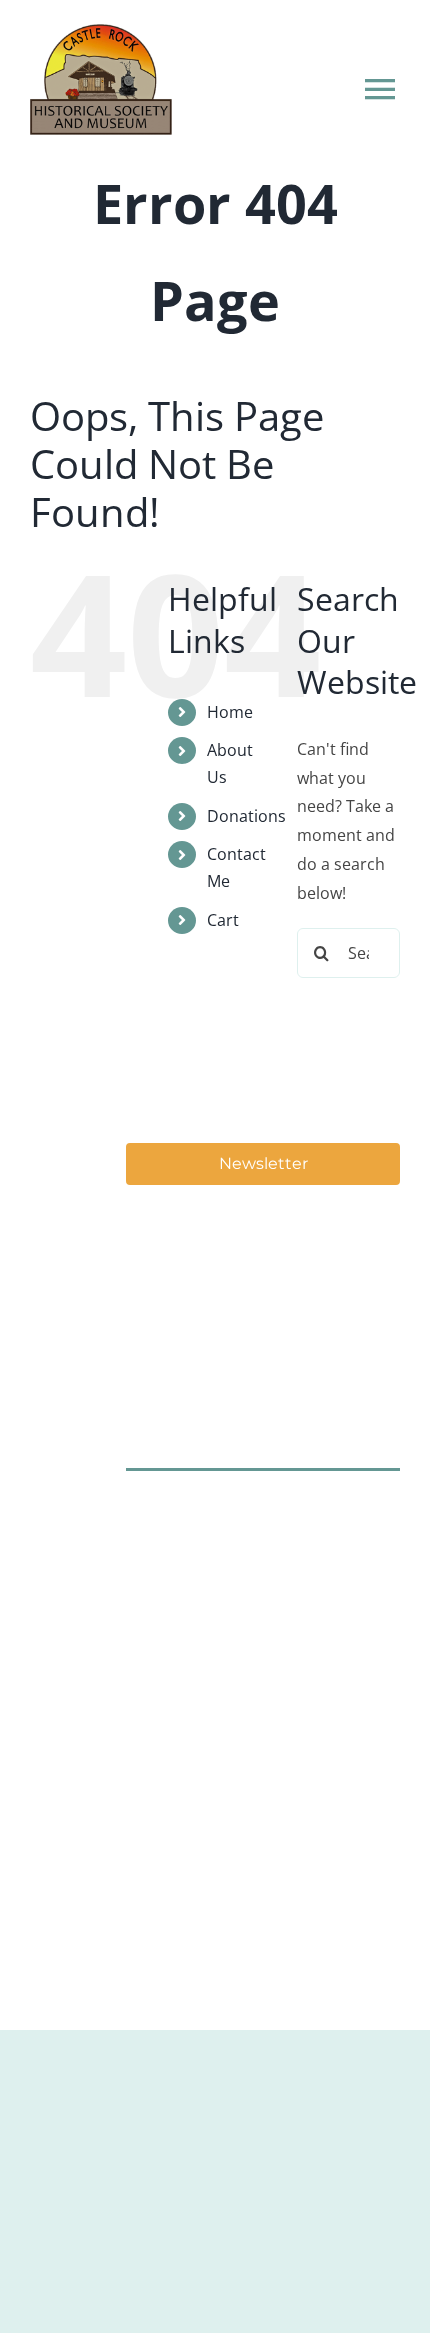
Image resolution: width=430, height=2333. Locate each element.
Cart (223, 920)
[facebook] (146, 1511)
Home (230, 712)
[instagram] (206, 1511)
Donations (246, 816)
